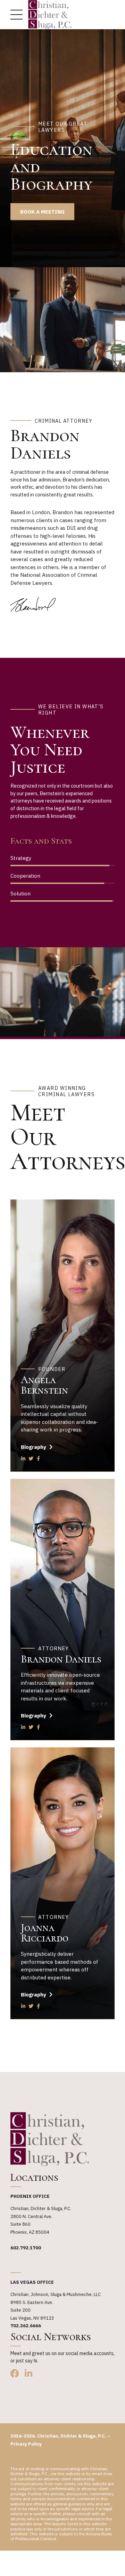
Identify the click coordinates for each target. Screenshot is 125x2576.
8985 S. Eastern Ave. (32, 2302)
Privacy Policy (26, 2444)
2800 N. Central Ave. (31, 2216)
